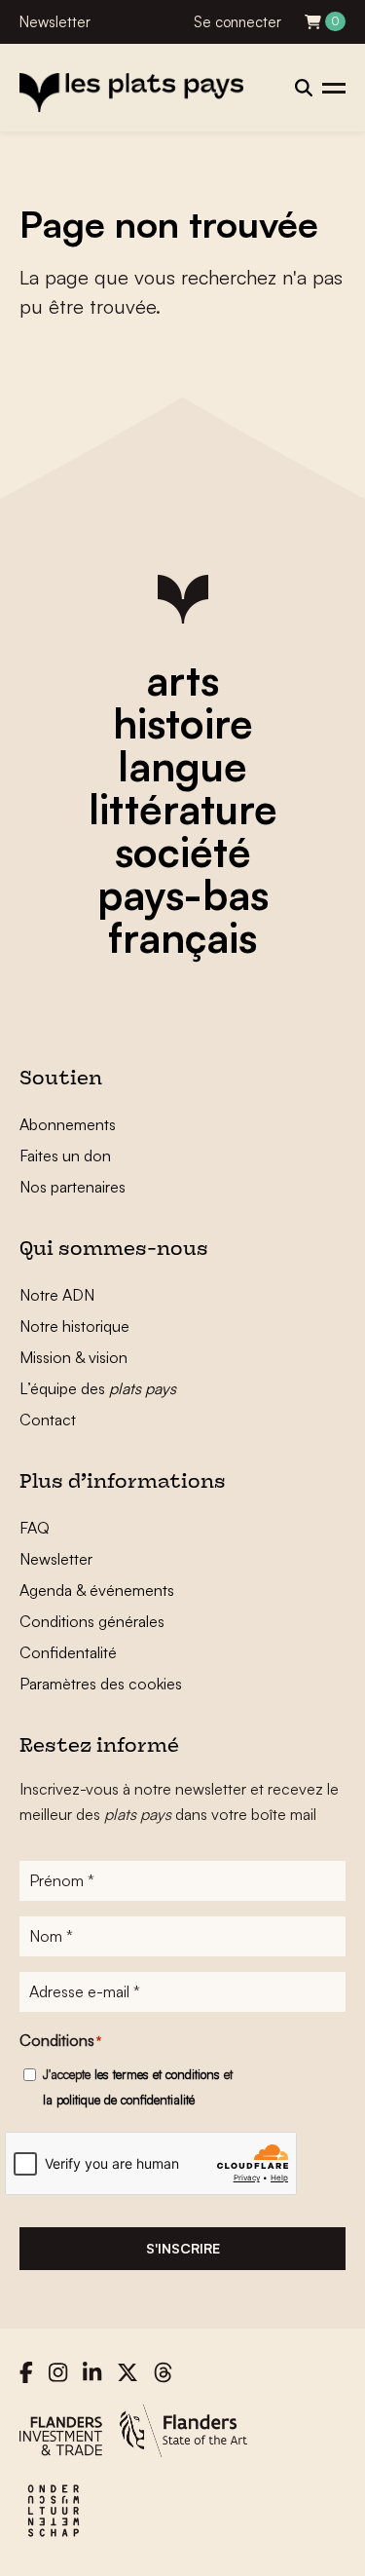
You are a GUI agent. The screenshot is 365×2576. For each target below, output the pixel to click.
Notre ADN (57, 1295)
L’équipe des (98, 1388)
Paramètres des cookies (101, 1684)
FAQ (35, 1528)
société (183, 852)
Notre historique (74, 1326)
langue (182, 766)
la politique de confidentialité (119, 2100)
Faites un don (65, 1155)
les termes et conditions (157, 2074)
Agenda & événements (97, 1590)
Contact (48, 1420)
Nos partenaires (73, 1187)
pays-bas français (183, 916)
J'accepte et (138, 2087)
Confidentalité (68, 1652)
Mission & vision (73, 1357)
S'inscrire (183, 2248)
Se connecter (237, 22)
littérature (183, 809)
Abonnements (68, 1124)
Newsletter (55, 22)
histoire (183, 723)
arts (182, 680)
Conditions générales (92, 1621)
